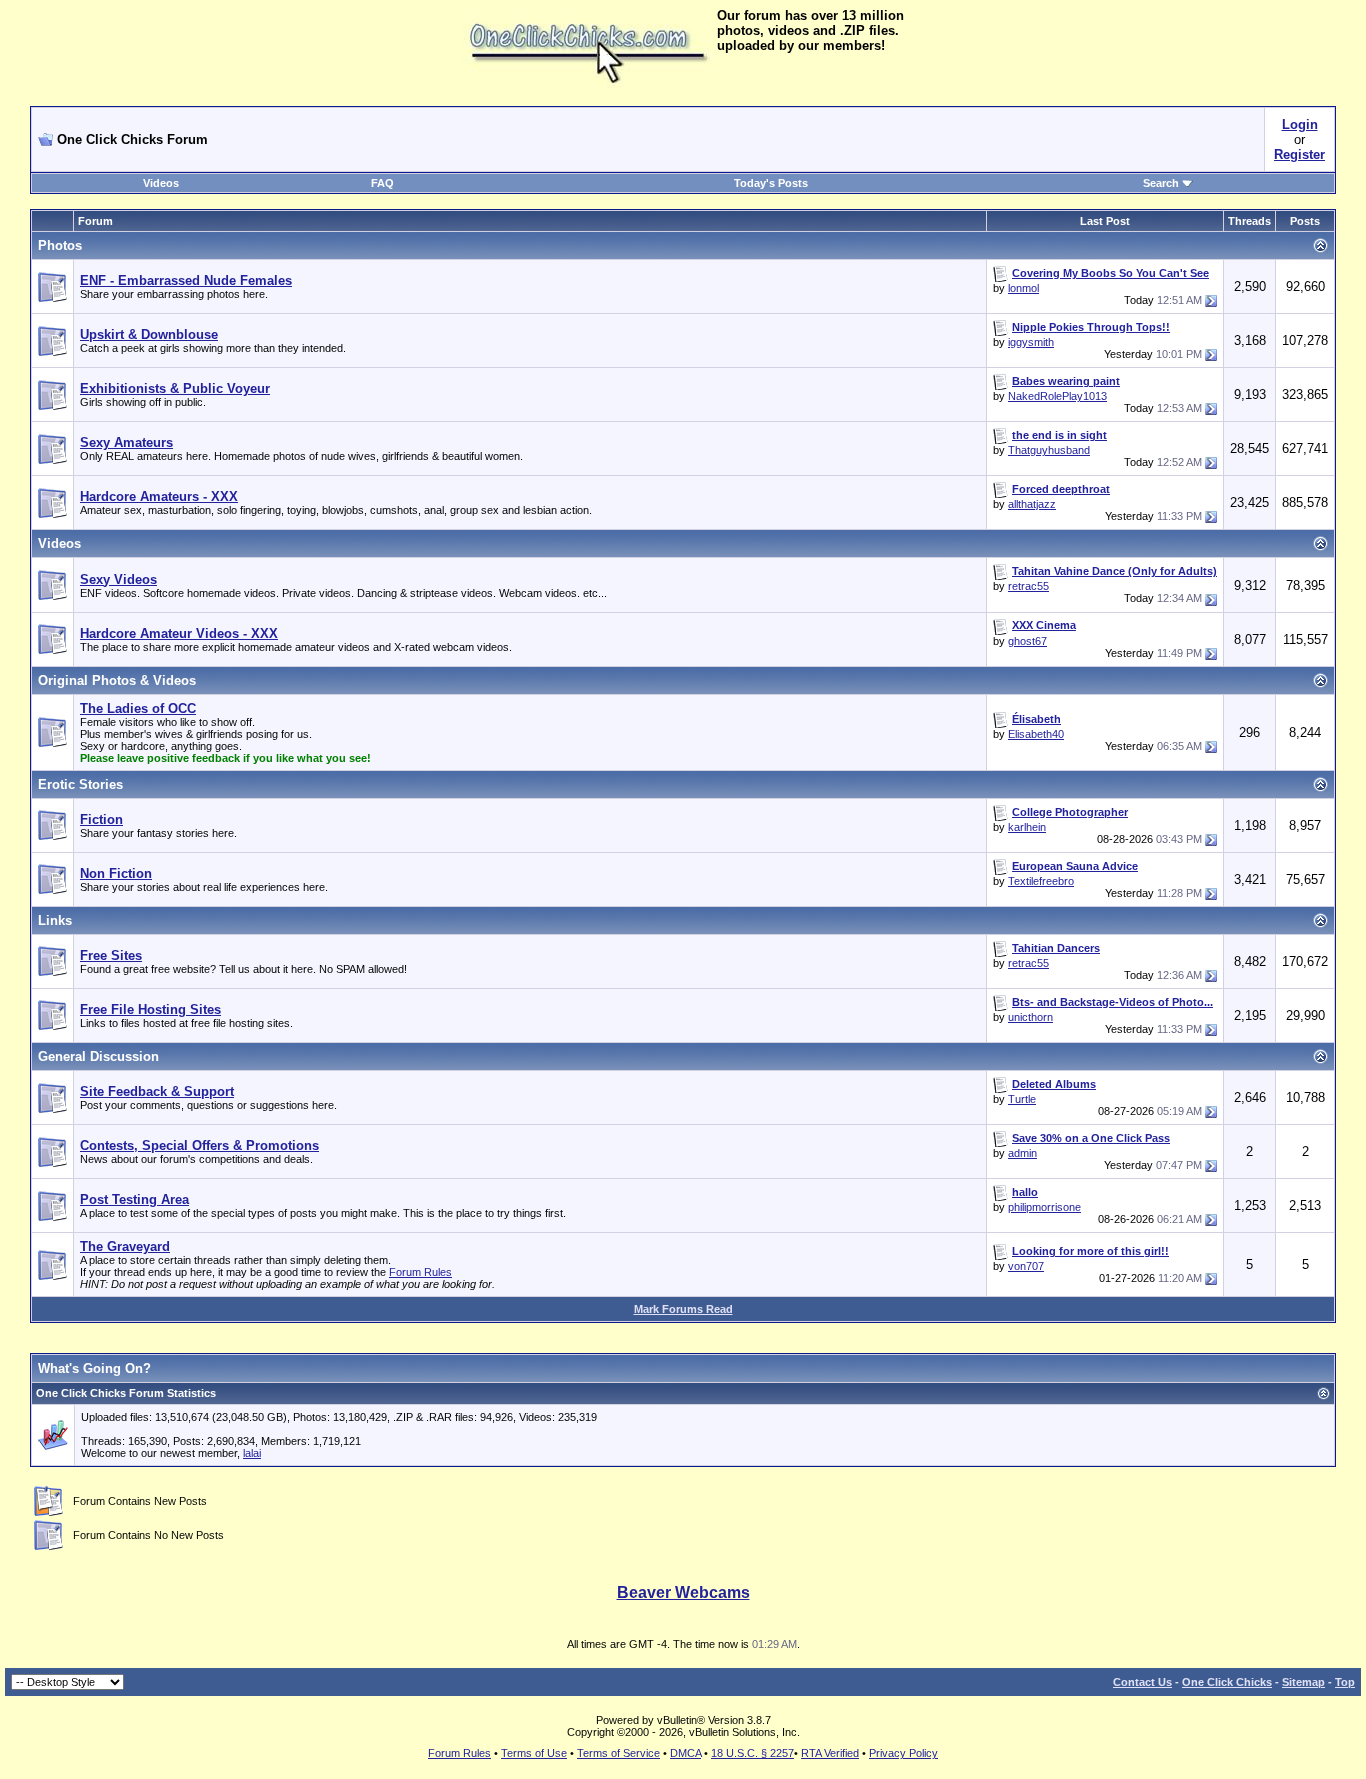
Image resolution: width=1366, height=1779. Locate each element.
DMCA (685, 1753)
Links (55, 920)
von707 (1026, 1266)
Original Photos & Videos (117, 680)
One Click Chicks (1227, 1682)
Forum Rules (420, 1272)
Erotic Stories (80, 784)
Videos (161, 183)
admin (1022, 1153)
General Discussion (98, 1056)
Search (1161, 183)
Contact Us (1142, 1682)
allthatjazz (1032, 504)
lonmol (1023, 288)
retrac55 (1028, 586)
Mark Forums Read (683, 1309)
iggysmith (1031, 342)
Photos (60, 245)
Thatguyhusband (1049, 450)
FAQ (382, 183)
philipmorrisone (1044, 1207)
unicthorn (1030, 1017)
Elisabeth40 (1036, 734)
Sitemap (1303, 1682)
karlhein (1027, 827)
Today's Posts (771, 183)
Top (1345, 1682)
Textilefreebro (1041, 881)
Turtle (1022, 1099)
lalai (252, 1453)
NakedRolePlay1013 (1057, 396)
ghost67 (1027, 641)
